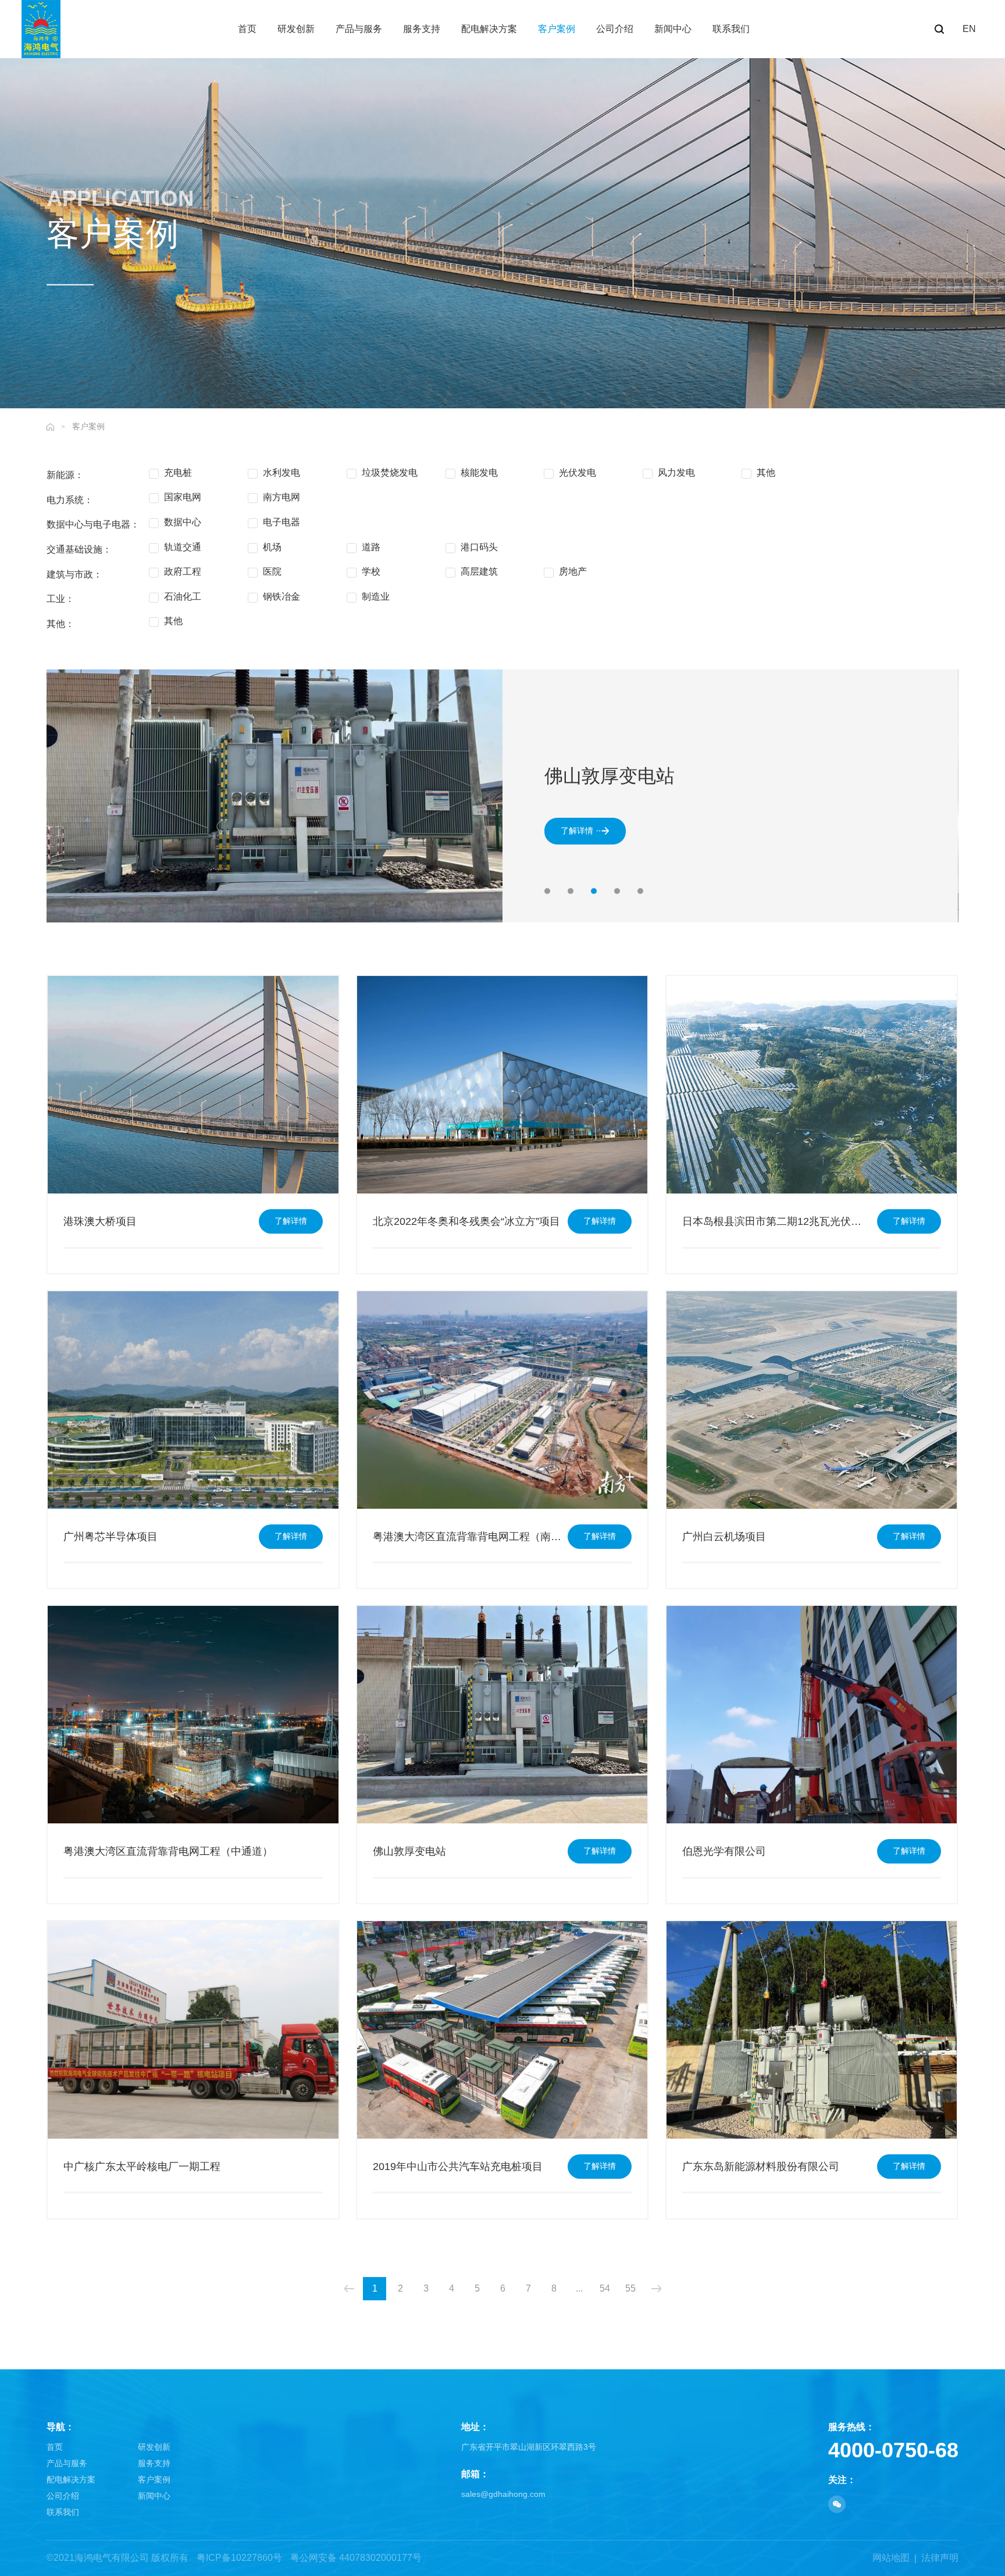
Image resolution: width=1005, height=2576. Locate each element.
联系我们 (63, 2512)
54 (605, 2288)
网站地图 (891, 2558)
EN (969, 29)
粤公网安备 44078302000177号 (356, 2558)
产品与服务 (67, 2463)
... (579, 2288)
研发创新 (154, 2447)
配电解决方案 (71, 2479)
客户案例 (88, 426)
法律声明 (940, 2558)
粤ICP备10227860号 (239, 2558)
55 (630, 2288)
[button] (547, 891)
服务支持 (154, 2463)
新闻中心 (154, 2496)
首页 (55, 2447)
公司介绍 (63, 2496)
